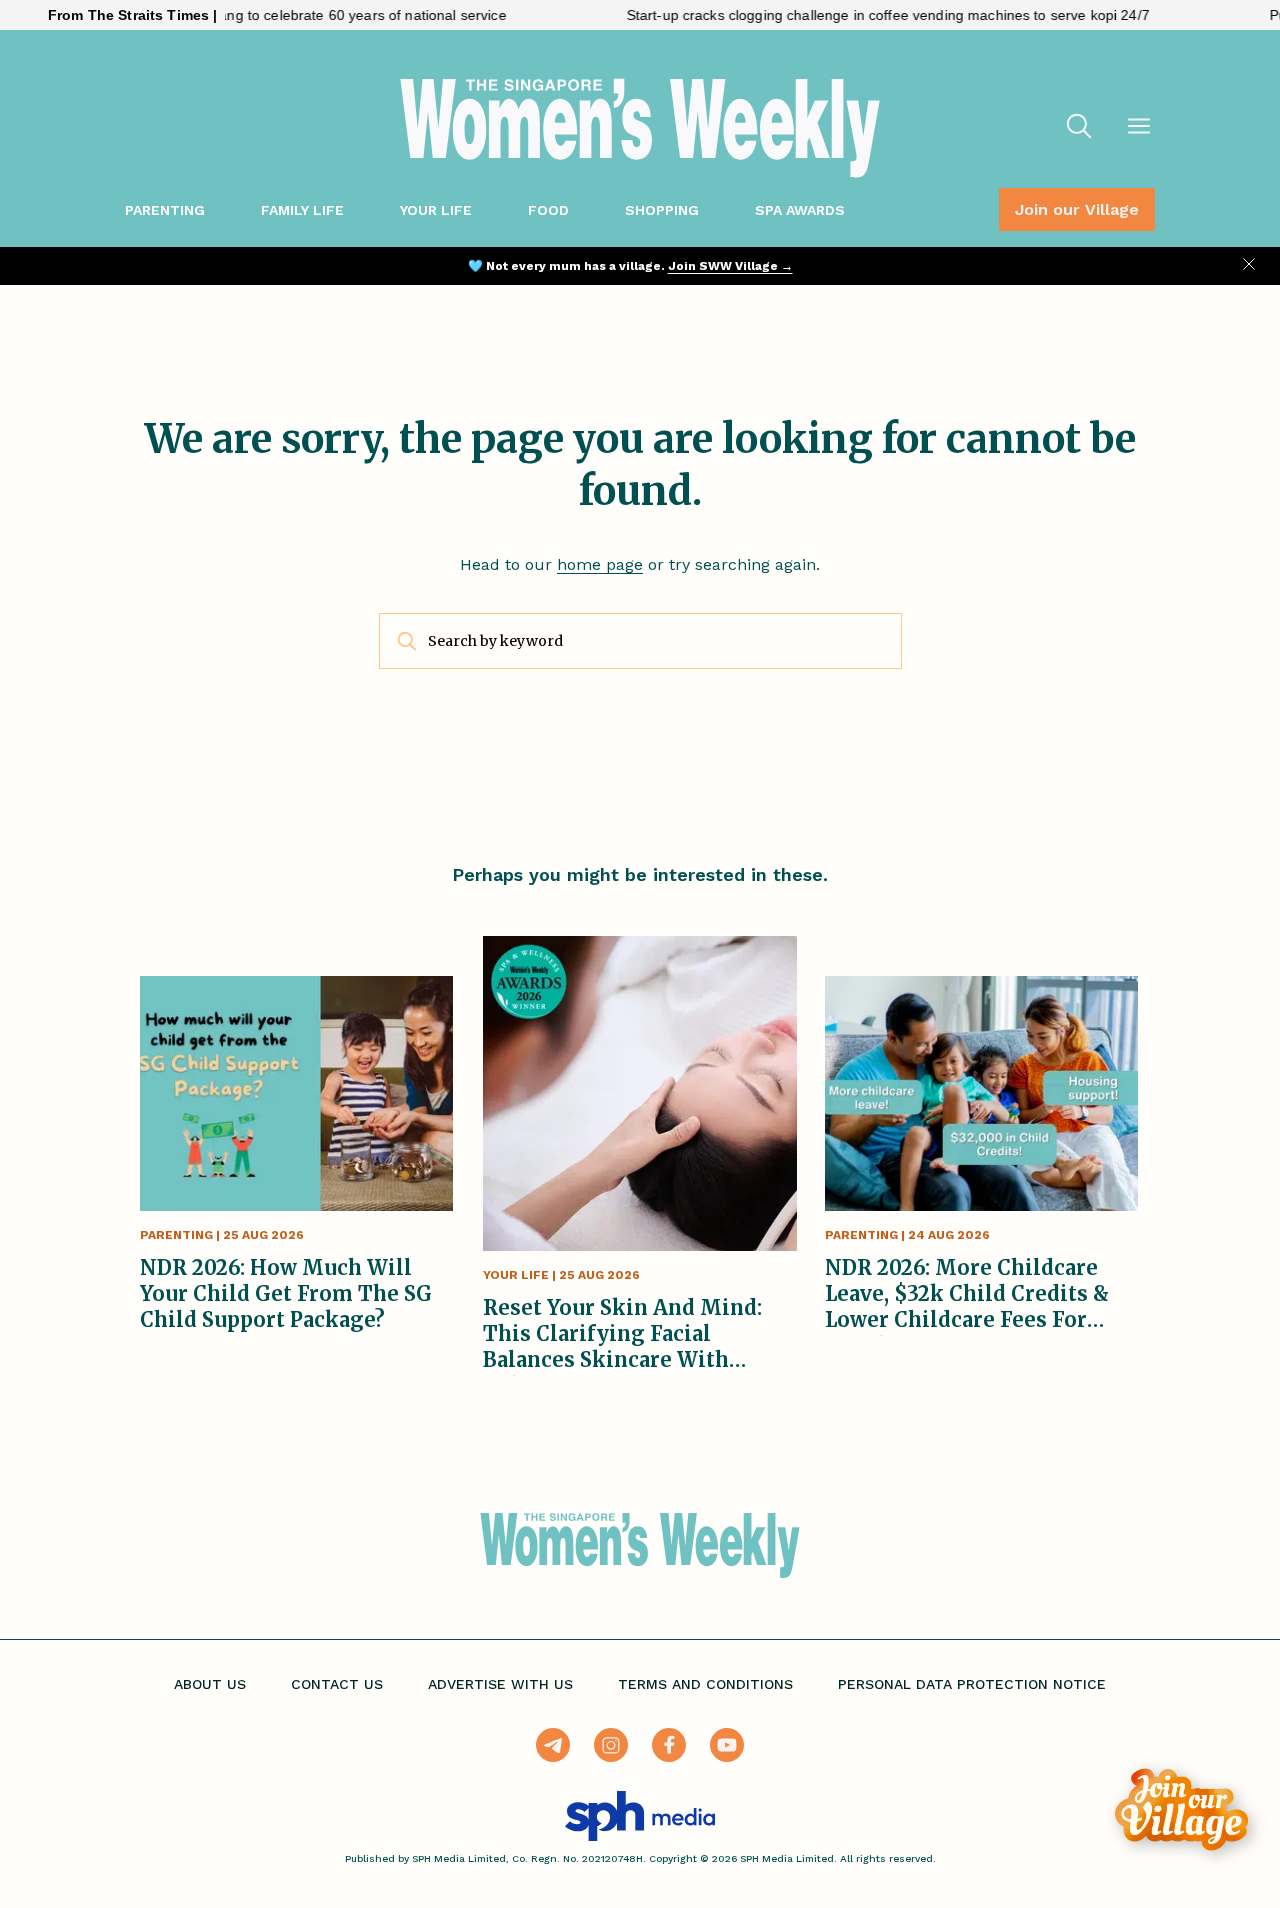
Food (548, 210)
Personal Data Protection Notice (972, 1684)
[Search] (1079, 128)
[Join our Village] (1181, 1809)
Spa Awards (800, 210)
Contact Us (337, 1684)
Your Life (436, 210)
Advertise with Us (500, 1684)
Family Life (302, 210)
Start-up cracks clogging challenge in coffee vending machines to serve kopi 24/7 (848, 15)
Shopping (662, 210)
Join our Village (1077, 209)
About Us (210, 1684)
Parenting (165, 210)
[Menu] (1139, 128)
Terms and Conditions (705, 1684)
